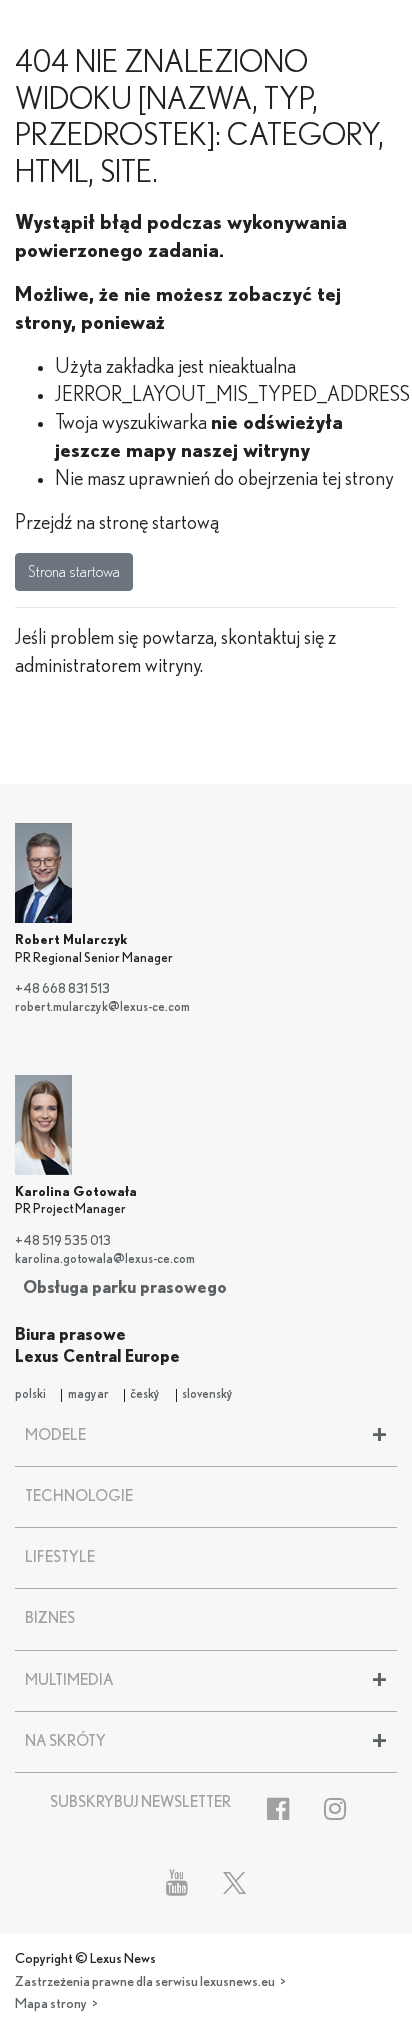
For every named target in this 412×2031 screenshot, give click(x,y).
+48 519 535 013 (63, 1241)
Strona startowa (74, 572)
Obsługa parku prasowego (125, 1287)
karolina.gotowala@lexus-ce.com (105, 1259)
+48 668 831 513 (62, 989)
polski (30, 1394)
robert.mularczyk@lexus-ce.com (102, 1007)
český (145, 1394)
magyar (88, 1394)
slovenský (207, 1394)
